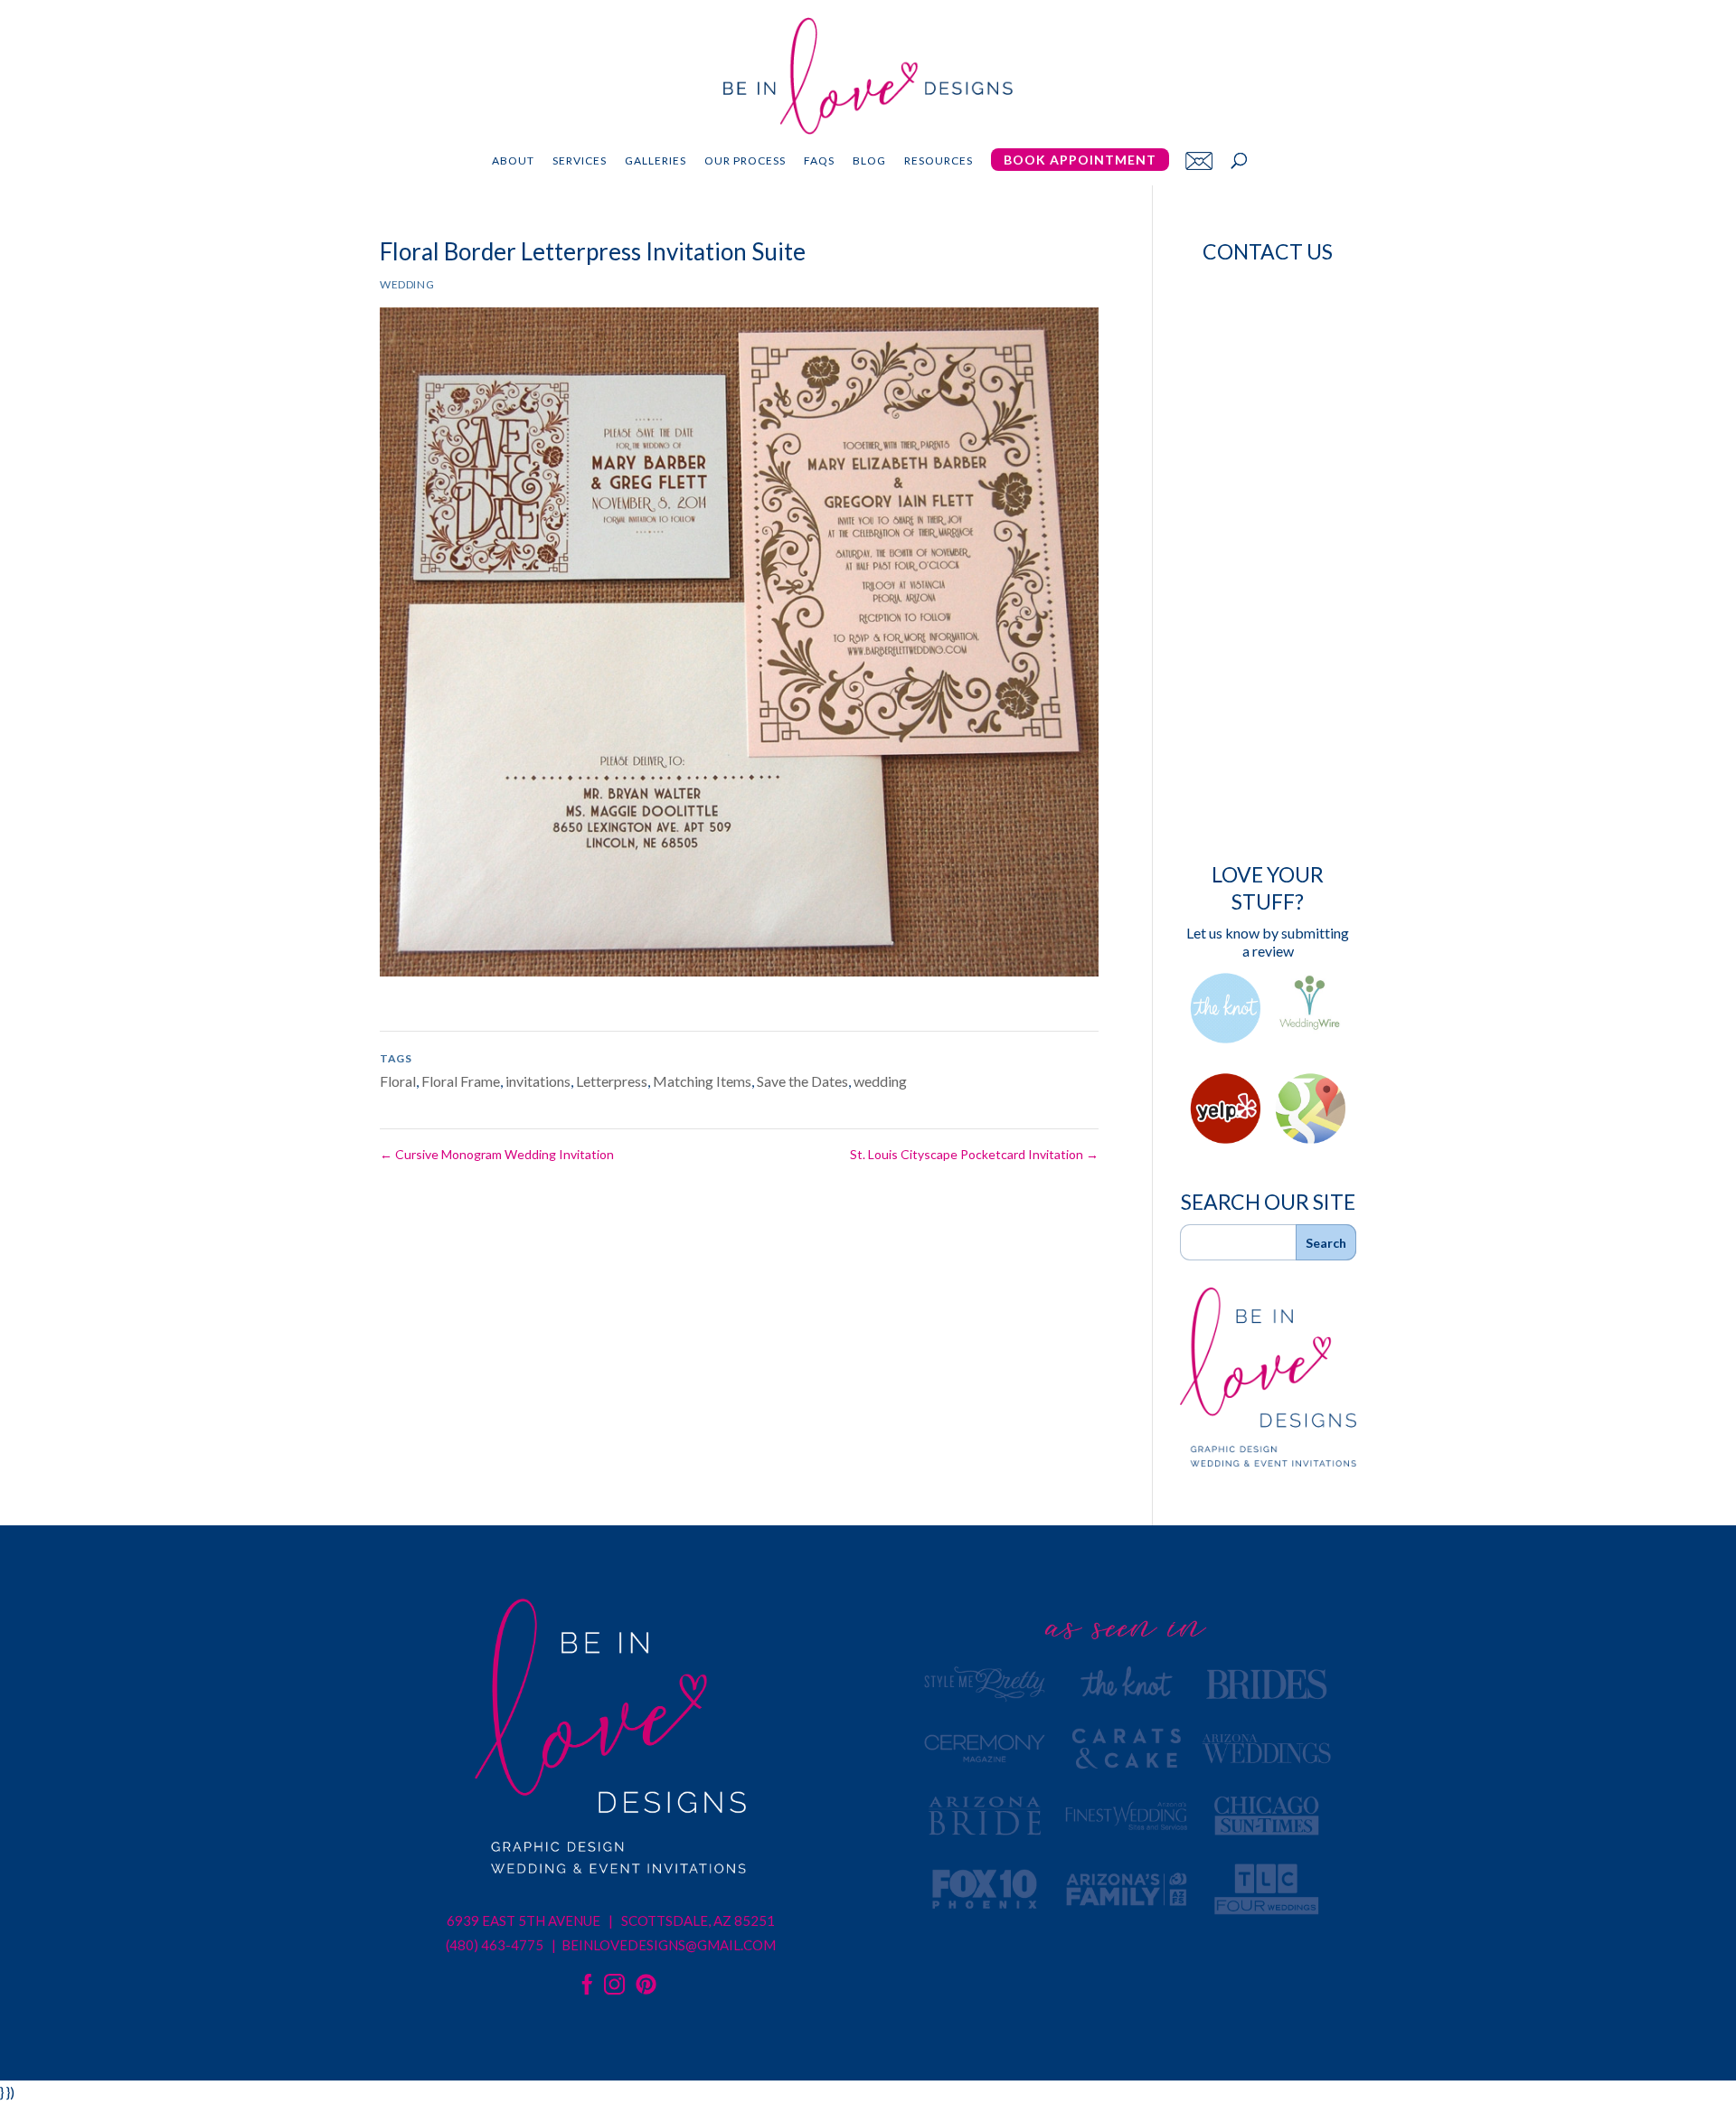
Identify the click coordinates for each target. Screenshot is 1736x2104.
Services (580, 161)
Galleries (656, 161)
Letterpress (612, 1081)
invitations (538, 1081)
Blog (869, 161)
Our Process (745, 161)
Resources (939, 161)
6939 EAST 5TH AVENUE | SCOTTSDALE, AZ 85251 (611, 1920)
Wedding (407, 284)
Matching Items (702, 1081)
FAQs (819, 161)
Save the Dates (802, 1081)
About (513, 161)
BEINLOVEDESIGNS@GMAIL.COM (669, 1945)
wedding (880, 1081)
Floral (398, 1081)
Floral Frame (461, 1081)
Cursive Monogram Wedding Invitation (497, 1154)
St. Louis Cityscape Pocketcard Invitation (974, 1154)
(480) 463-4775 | (502, 1945)
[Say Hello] (1199, 160)
